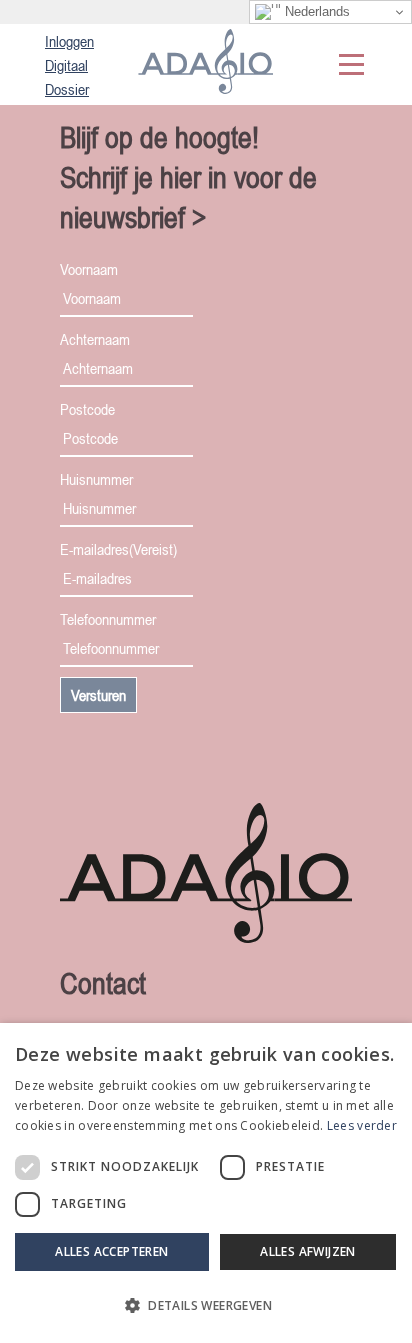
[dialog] (206, 1183)
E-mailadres (118, 549)
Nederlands (315, 11)
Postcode (87, 409)
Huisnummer (96, 479)
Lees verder (362, 1125)
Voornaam (89, 269)
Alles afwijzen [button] (308, 1251)
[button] (206, 1306)
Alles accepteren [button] (111, 1251)
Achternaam (95, 339)
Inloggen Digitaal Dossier (69, 65)
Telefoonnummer (108, 619)
